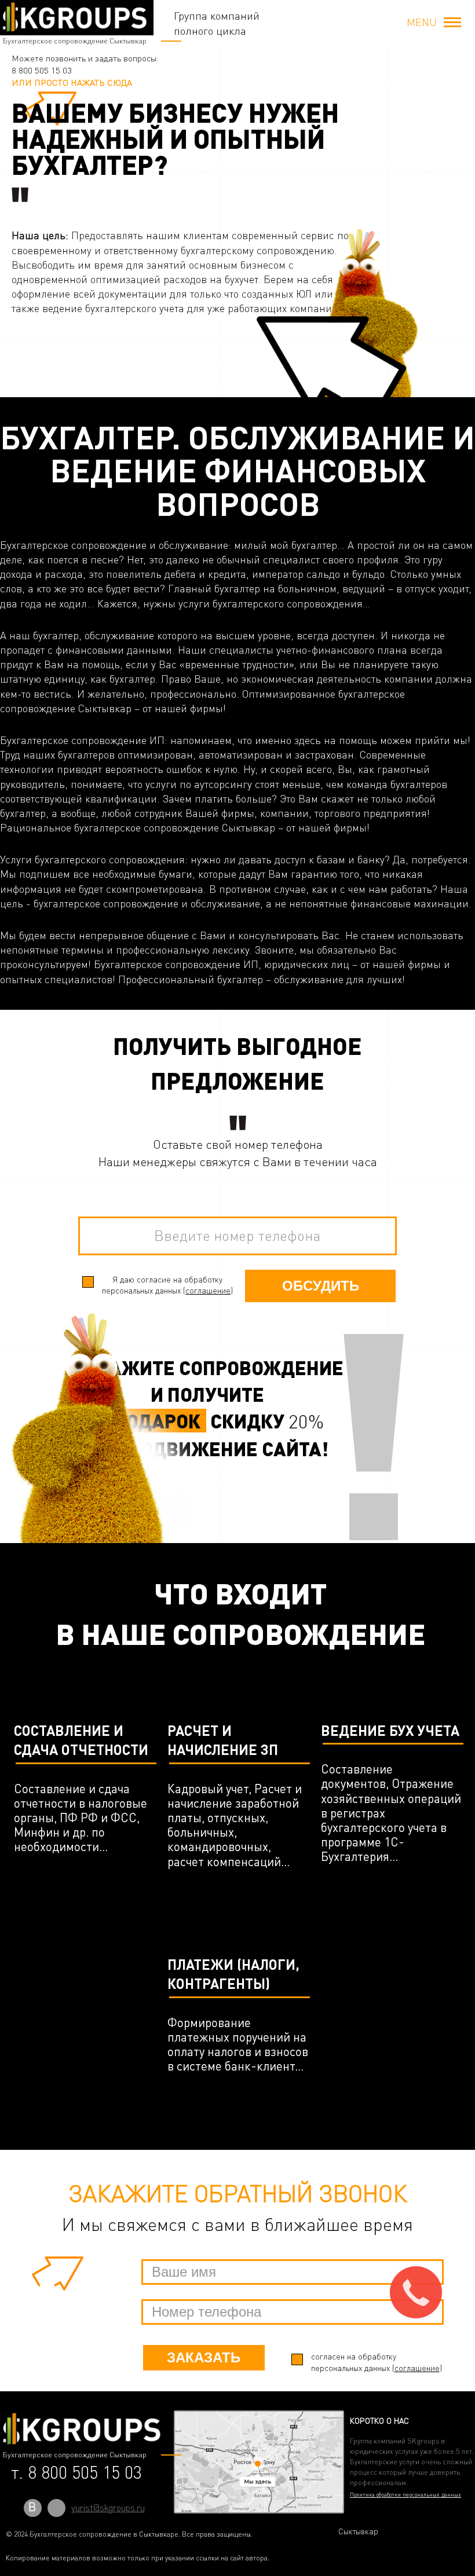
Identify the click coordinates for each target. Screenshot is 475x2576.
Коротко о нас (379, 2421)
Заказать (204, 2357)
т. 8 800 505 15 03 (76, 2472)
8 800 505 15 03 (42, 70)
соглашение (208, 1290)
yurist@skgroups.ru (108, 2508)
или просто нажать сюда (72, 83)
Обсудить (321, 1286)
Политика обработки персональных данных (405, 2494)
